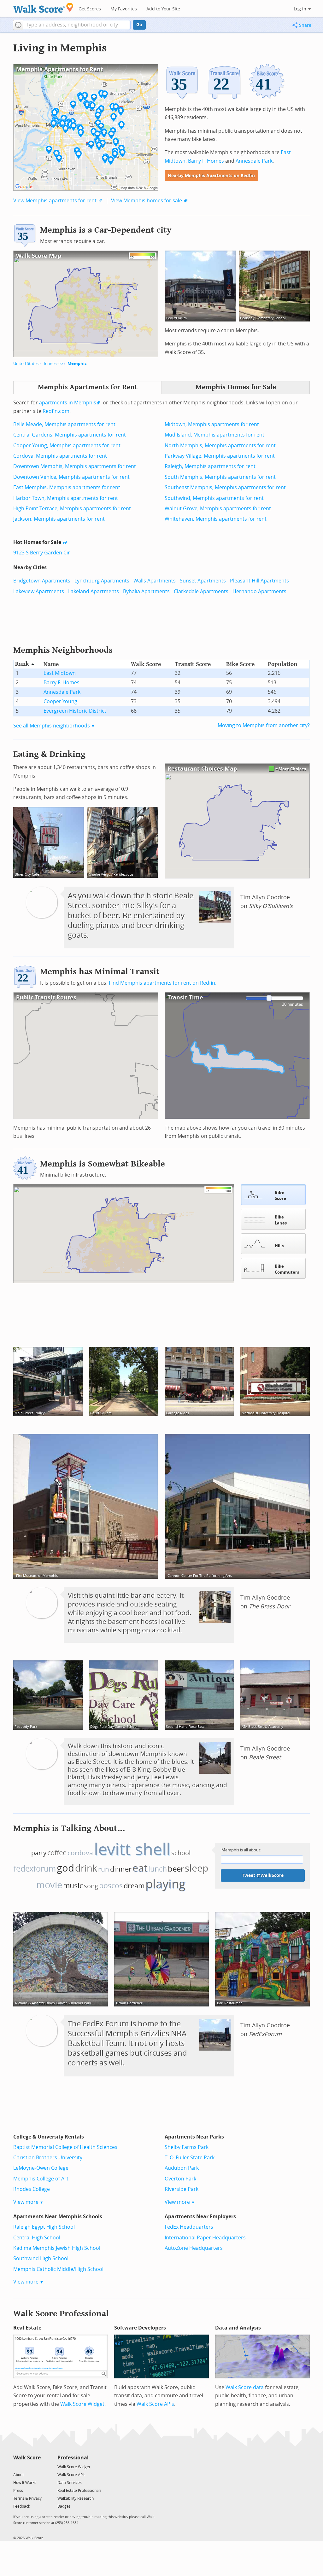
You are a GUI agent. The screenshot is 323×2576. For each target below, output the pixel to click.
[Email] (36, 2466)
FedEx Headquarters (189, 2227)
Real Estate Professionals (79, 2491)
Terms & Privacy (27, 2498)
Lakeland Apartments (94, 591)
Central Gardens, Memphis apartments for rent (70, 435)
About (18, 2475)
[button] (18, 25)
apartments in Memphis (68, 403)
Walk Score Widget (82, 2404)
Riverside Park (182, 2189)
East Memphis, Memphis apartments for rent (67, 487)
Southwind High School (41, 2258)
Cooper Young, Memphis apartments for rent (67, 446)
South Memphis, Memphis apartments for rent (220, 477)
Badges (64, 2506)
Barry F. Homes (206, 161)
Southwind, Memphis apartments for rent (214, 498)
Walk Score (27, 2458)
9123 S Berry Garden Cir (42, 553)
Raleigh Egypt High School (44, 2227)
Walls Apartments (155, 581)
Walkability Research (76, 2498)
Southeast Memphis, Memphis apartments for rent (225, 487)
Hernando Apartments (259, 591)
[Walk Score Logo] (43, 8)
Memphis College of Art (41, 2179)
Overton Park (180, 2179)
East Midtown (60, 673)
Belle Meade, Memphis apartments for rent (64, 424)
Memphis (77, 364)
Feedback (22, 2506)
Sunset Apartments (203, 581)
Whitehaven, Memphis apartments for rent (216, 519)
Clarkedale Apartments (201, 591)
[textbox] (77, 25)
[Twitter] (17, 2466)
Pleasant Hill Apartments (259, 581)
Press (18, 2491)
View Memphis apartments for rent (55, 201)
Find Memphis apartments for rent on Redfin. (163, 983)
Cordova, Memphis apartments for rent (60, 456)
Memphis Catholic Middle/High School (58, 2269)
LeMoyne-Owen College (41, 2168)
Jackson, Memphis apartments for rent (59, 519)
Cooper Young (60, 701)
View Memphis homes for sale (147, 201)
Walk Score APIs (155, 2404)
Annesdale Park (254, 161)
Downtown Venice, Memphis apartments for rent (71, 477)
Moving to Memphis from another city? (264, 725)
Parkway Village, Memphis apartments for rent (220, 456)
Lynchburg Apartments (102, 581)
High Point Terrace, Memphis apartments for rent (72, 509)
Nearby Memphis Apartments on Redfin (211, 176)
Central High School (37, 2238)
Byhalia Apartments (146, 591)
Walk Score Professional (61, 2314)
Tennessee (53, 364)
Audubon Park (182, 2168)
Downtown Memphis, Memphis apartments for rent (75, 466)
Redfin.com (56, 411)
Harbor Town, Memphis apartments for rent (66, 498)
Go (139, 25)
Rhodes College (32, 2189)
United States (26, 364)
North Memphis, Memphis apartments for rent (220, 446)
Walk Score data (245, 2387)
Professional (73, 2458)
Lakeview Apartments (39, 591)
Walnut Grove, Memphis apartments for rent (218, 509)
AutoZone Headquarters (194, 2248)
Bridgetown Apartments (42, 581)
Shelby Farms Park (187, 2147)
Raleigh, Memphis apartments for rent (210, 466)
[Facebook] (27, 2466)
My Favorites (124, 9)
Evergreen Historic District (75, 711)
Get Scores (90, 9)
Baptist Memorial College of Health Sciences (65, 2147)
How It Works (25, 2483)
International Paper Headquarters (205, 2238)
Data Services (70, 2483)
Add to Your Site (163, 9)
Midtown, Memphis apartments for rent (212, 424)
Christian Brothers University (48, 2158)
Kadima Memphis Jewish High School (57, 2248)
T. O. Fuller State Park (190, 2158)
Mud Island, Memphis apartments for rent (214, 435)
